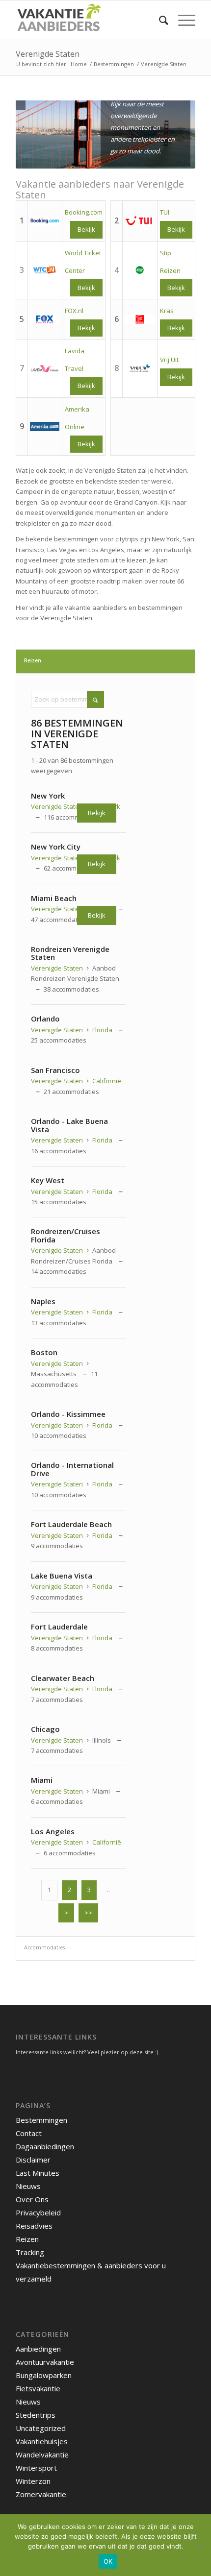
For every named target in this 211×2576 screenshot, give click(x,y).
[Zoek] (159, 20)
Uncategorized (41, 2428)
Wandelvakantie (42, 2454)
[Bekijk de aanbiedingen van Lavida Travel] (45, 369)
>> (88, 1913)
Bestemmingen (41, 2120)
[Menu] (182, 20)
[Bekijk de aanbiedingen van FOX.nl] (45, 320)
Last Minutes (38, 2173)
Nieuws (28, 2186)
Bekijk (86, 288)
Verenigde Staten (48, 54)
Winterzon (33, 2481)
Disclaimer (33, 2160)
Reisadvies (34, 2226)
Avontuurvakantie (45, 2362)
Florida (102, 1030)
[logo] (87, 20)
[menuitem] (159, 20)
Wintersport (36, 2468)
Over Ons (32, 2199)
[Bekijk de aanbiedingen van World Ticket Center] (45, 270)
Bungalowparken (44, 2375)
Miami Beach (54, 898)
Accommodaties (44, 1947)
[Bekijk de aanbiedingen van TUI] (140, 221)
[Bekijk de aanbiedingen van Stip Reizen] (140, 270)
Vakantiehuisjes (42, 2441)
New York (48, 796)
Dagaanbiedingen (45, 2146)
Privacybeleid (38, 2212)
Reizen (33, 660)
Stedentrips (36, 2415)
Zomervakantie (41, 2494)
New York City (56, 847)
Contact (29, 2133)
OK (108, 2561)
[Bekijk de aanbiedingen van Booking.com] (45, 221)
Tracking (30, 2252)
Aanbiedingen (38, 2349)
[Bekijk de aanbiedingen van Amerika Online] (45, 427)
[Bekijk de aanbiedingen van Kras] (140, 320)
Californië (107, 1081)
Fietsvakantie (38, 2388)
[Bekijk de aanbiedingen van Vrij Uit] (140, 369)
